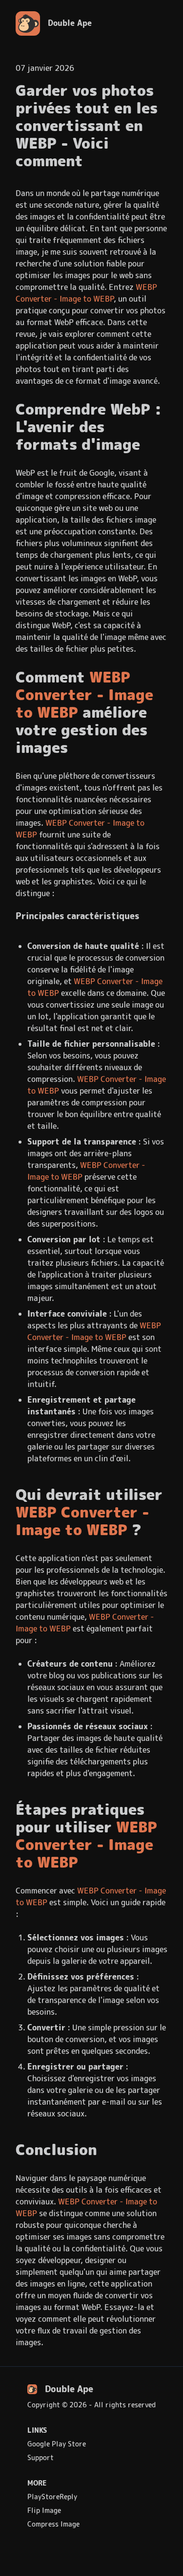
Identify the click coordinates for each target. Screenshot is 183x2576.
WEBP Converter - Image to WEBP (86, 293)
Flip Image (44, 2510)
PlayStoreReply (52, 2497)
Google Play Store (57, 2444)
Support (41, 2458)
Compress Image (53, 2524)
